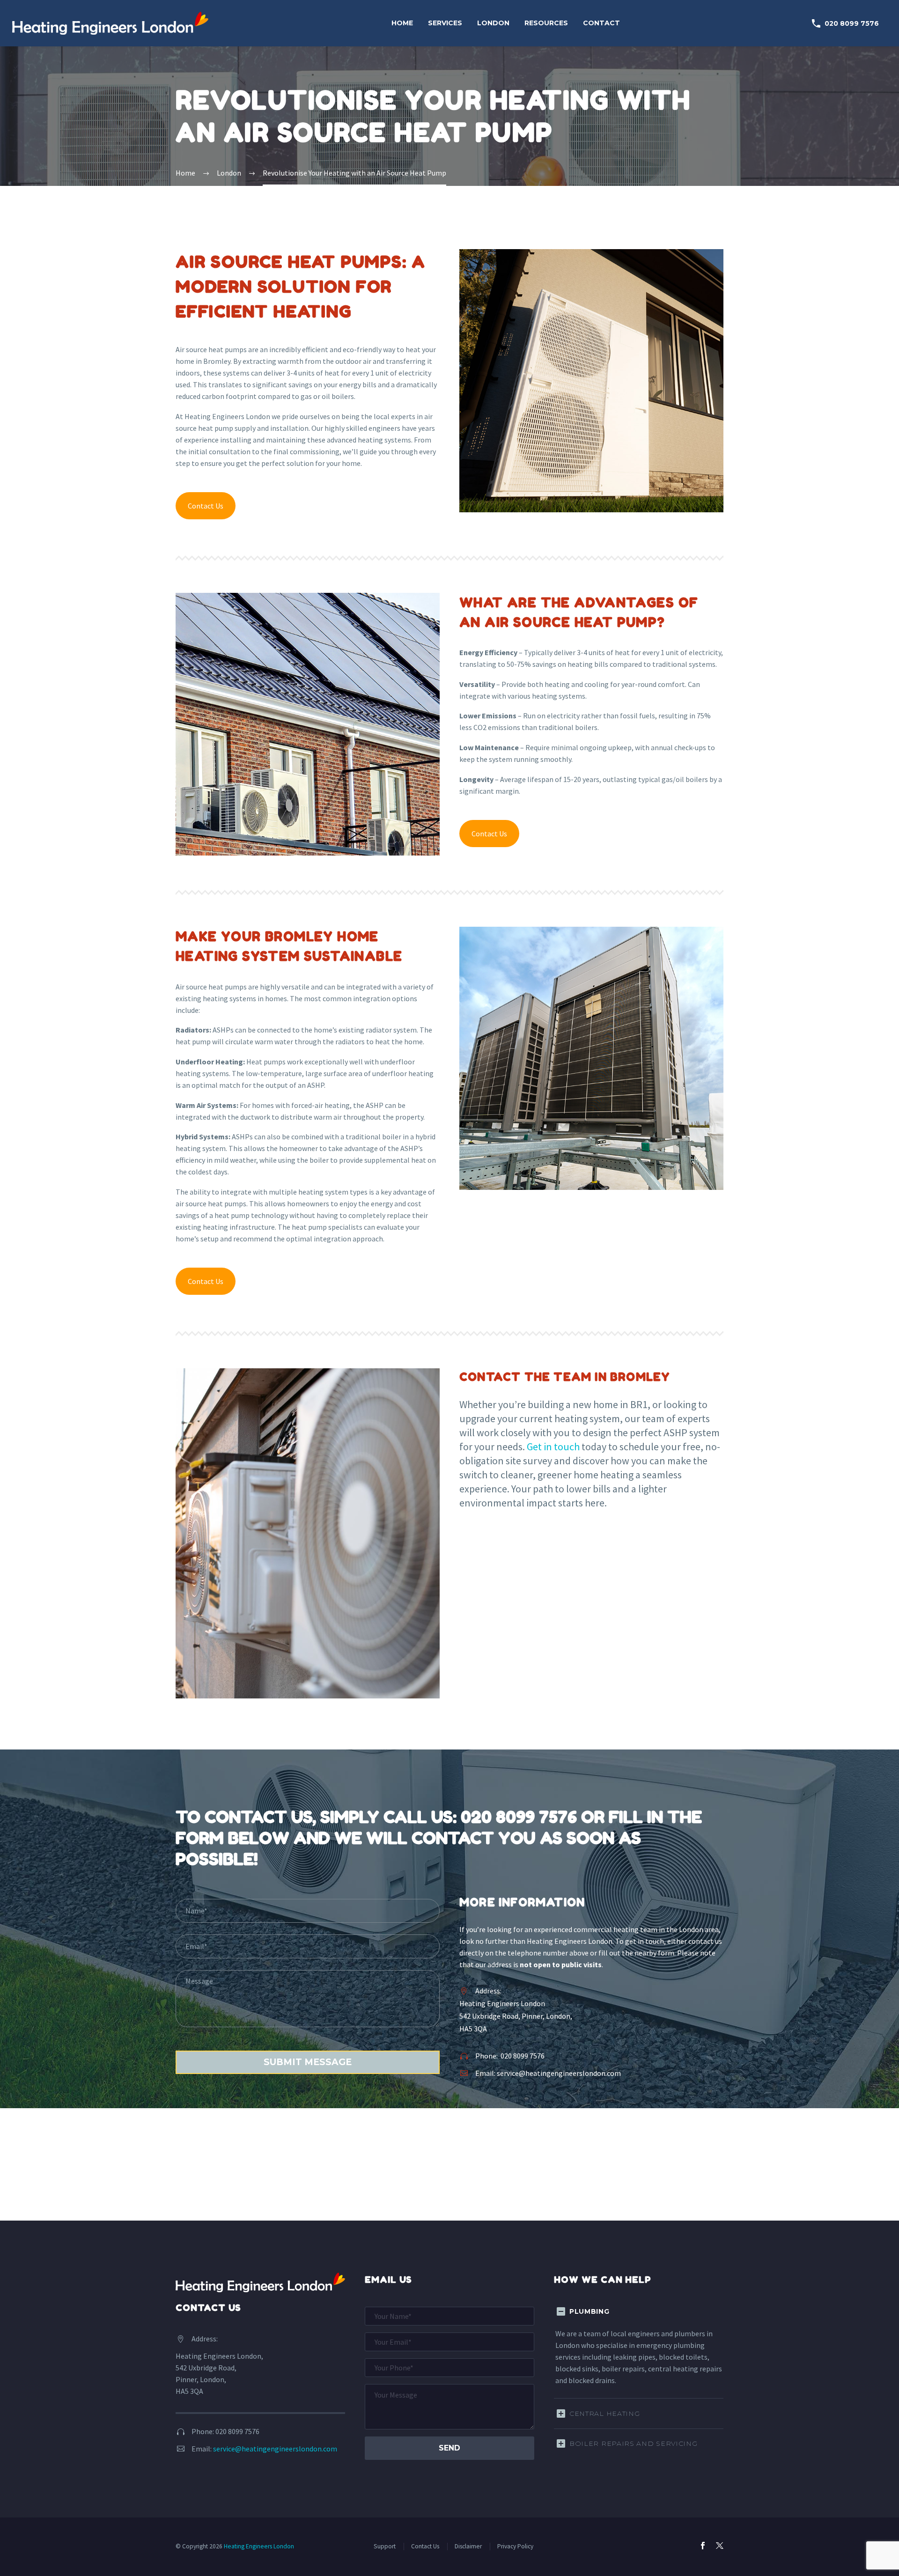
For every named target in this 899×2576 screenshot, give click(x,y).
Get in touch (553, 1447)
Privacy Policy (515, 2546)
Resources (546, 23)
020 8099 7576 (845, 23)
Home (402, 23)
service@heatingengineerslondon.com (559, 2073)
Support (385, 2546)
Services (445, 23)
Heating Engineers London (259, 2546)
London (493, 23)
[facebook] (703, 2546)
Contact (601, 23)
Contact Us (206, 506)
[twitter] (720, 2546)
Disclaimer (468, 2546)
